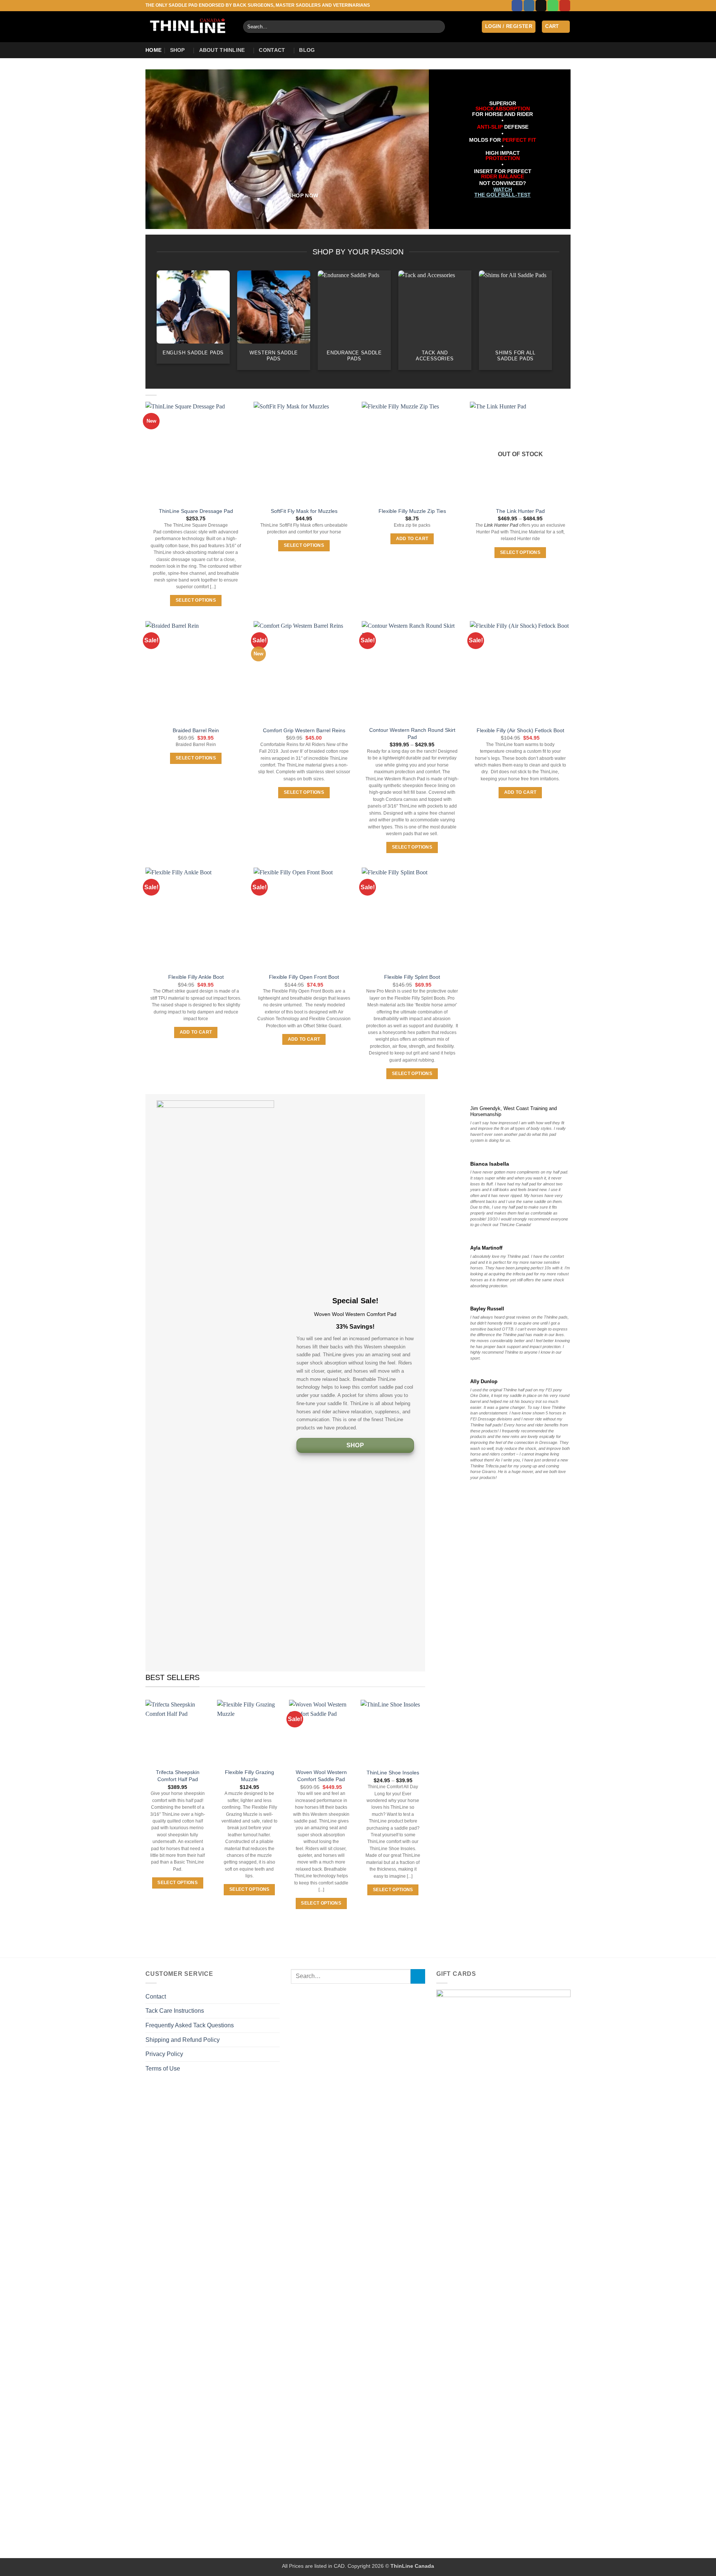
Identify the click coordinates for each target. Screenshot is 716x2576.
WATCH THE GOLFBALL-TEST (503, 192)
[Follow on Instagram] (529, 6)
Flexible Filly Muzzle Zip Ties (412, 511)
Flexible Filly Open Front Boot (304, 977)
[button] (509, 27)
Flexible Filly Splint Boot (412, 977)
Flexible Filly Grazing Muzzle (249, 1776)
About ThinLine (222, 50)
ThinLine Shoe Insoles (393, 1773)
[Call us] (553, 6)
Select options (196, 600)
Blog (307, 50)
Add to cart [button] (412, 539)
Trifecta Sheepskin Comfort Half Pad (178, 1776)
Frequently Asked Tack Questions (190, 2025)
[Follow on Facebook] (517, 6)
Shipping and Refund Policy (183, 2040)
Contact (272, 50)
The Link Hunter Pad (520, 511)
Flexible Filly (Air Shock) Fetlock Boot (520, 730)
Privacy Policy (164, 2054)
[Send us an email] (541, 6)
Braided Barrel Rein (196, 730)
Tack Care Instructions (175, 2011)
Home (153, 50)
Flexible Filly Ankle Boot (196, 977)
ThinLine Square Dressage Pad (196, 511)
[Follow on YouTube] (565, 6)
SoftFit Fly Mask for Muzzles (304, 511)
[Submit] (438, 27)
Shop (178, 50)
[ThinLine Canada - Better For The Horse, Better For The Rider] (189, 27)
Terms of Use (163, 2069)
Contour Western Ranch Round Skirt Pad (412, 734)
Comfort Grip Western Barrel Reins (304, 730)
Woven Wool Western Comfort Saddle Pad (321, 1776)
